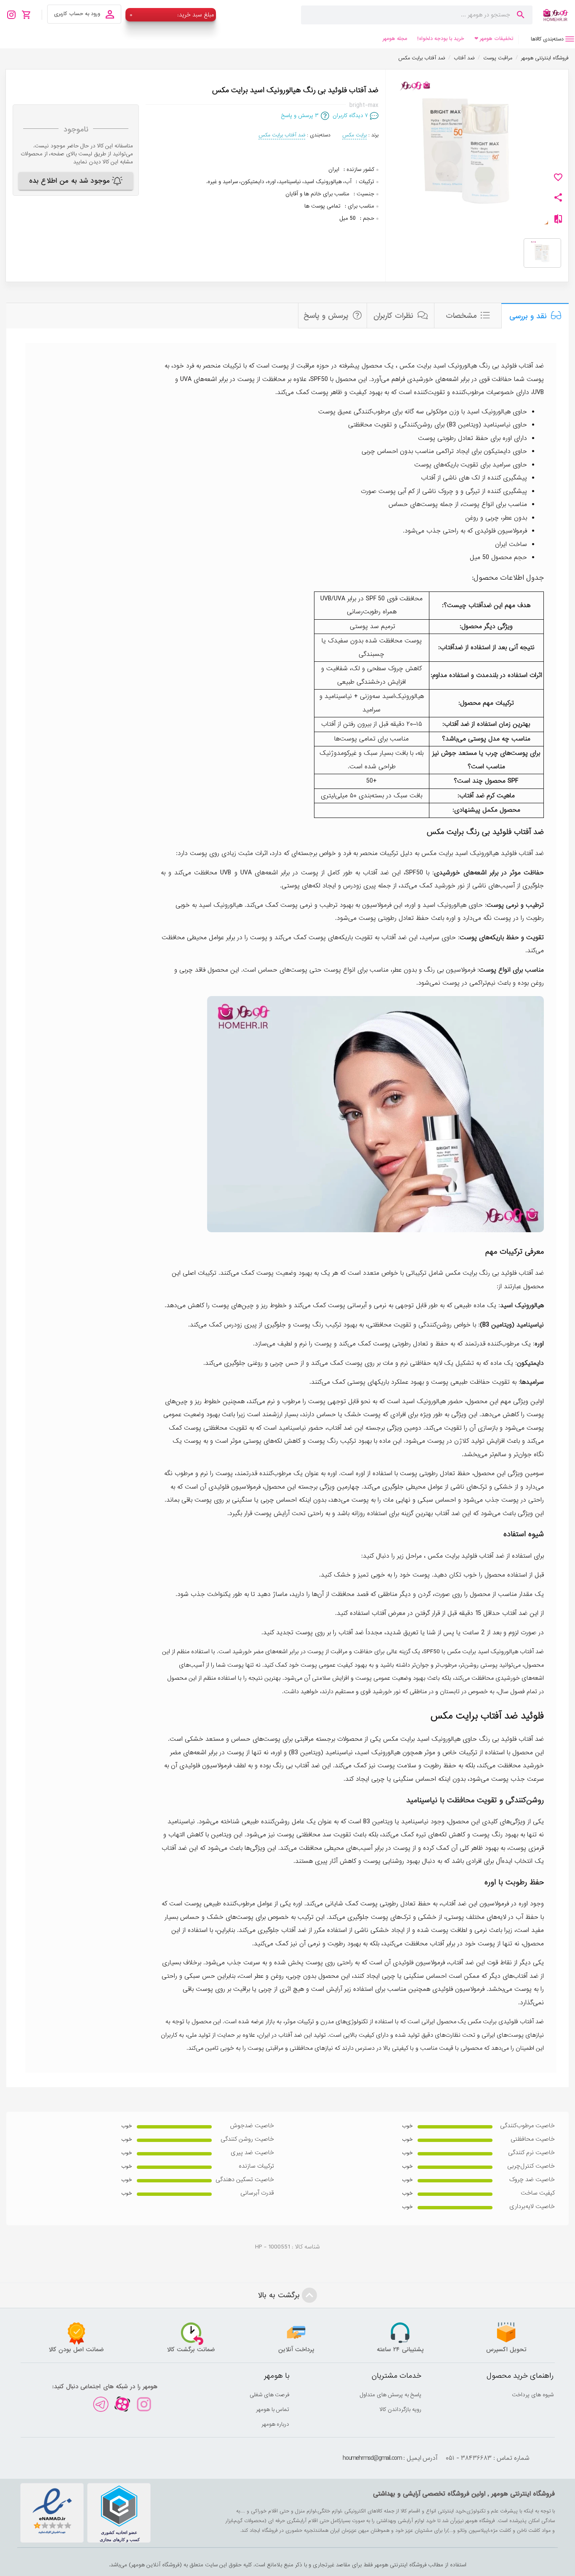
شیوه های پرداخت (533, 2395)
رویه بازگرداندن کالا (401, 2410)
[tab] (547, 39)
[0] (29, 15)
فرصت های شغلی (270, 2395)
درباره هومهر (276, 2424)
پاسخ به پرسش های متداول (391, 2395)
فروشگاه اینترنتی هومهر (545, 58)
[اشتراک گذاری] (558, 197)
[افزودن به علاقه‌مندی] (558, 177)
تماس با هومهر (273, 2410)
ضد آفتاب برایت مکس (282, 135)
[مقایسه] (558, 221)
